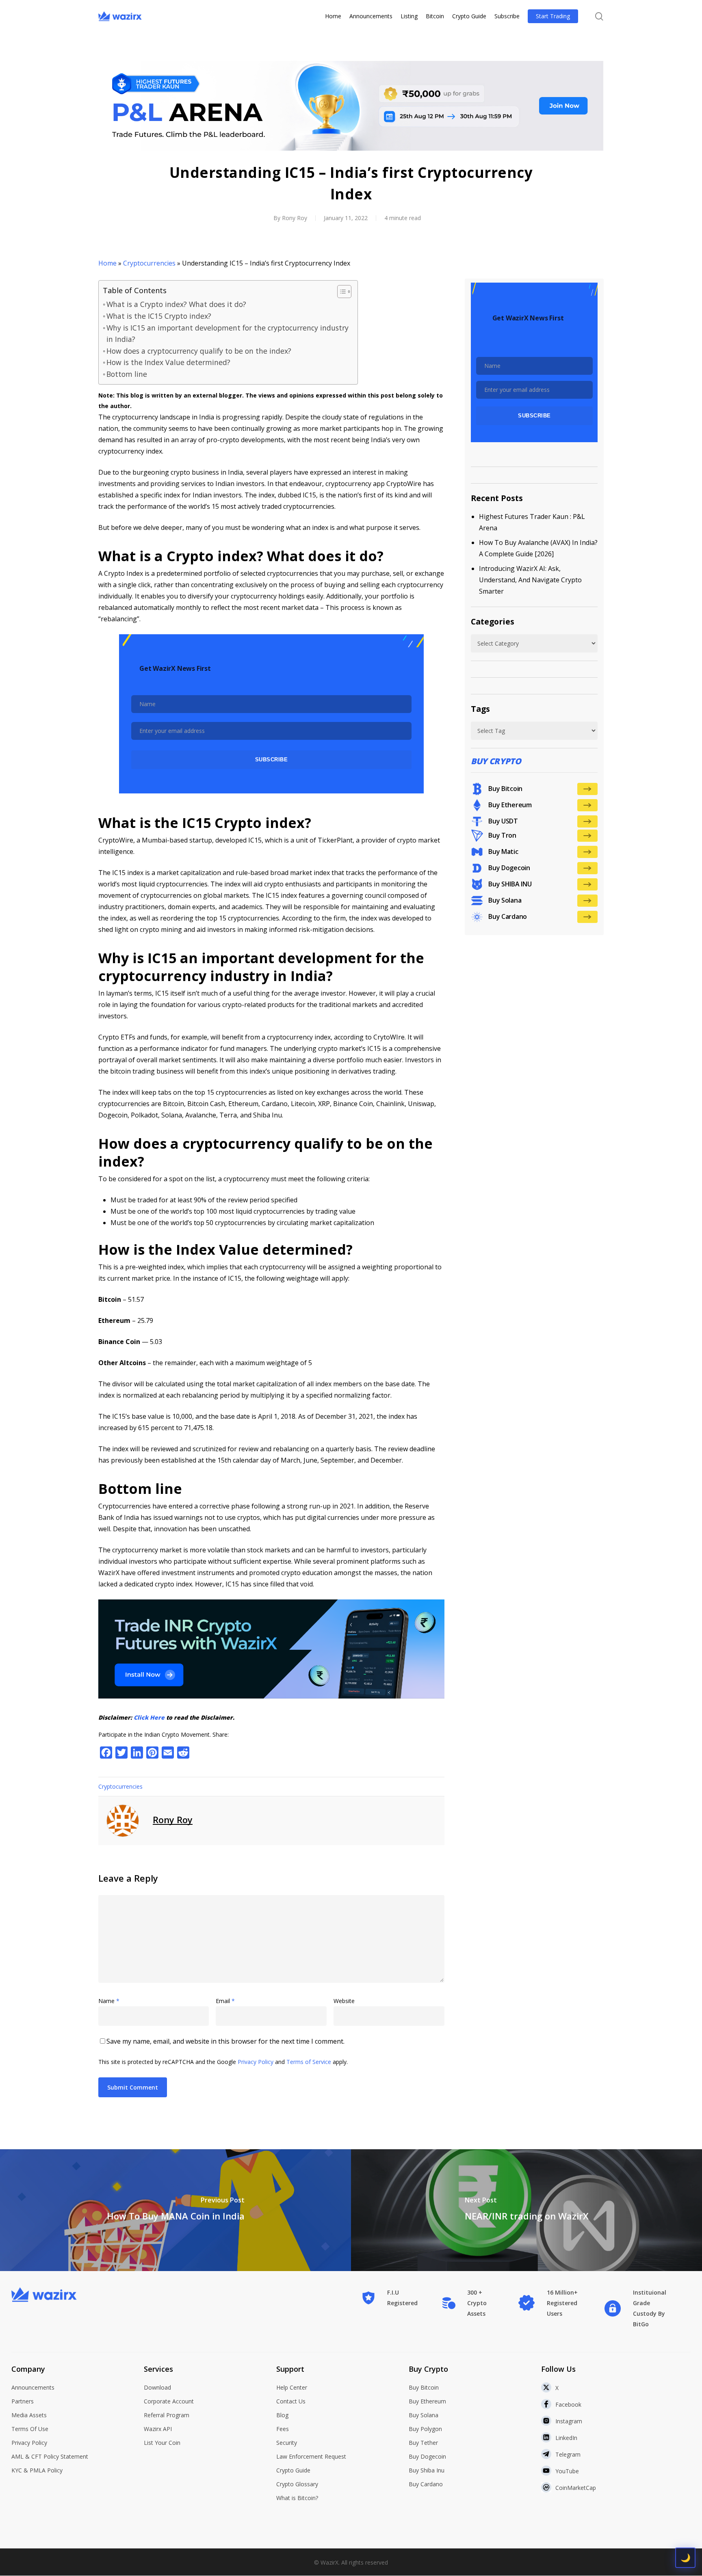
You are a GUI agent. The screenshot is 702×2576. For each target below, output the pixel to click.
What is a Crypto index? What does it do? (176, 304)
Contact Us (291, 2401)
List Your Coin (162, 2443)
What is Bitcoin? (297, 2498)
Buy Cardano (426, 2484)
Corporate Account (169, 2401)
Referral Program (167, 2415)
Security (287, 2443)
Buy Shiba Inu (427, 2470)
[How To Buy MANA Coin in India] (175, 2210)
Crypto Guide (293, 2470)
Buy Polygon (425, 2429)
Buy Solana (424, 2415)
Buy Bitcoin (424, 2387)
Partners (23, 2401)
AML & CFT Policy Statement (50, 2456)
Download (157, 2387)
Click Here (149, 1717)
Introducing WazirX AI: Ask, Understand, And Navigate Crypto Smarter (530, 580)
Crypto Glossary (297, 2484)
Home (107, 263)
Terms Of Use (30, 2429)
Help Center (292, 2387)
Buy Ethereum (427, 2401)
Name (109, 2001)
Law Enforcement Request (311, 2456)
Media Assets (29, 2415)
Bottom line (127, 374)
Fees (283, 2429)
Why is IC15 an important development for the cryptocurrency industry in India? (227, 333)
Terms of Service (309, 2062)
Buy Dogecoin (427, 2456)
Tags (480, 709)
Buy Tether (423, 2443)
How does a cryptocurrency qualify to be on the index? (199, 351)
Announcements (33, 2387)
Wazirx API (158, 2429)
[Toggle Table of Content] (340, 292)
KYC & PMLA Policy (37, 2470)
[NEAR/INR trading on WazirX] (526, 2210)
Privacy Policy (256, 2062)
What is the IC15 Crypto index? (159, 316)
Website (344, 2001)
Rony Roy (295, 218)
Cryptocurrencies (149, 263)
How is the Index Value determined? (168, 362)
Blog (282, 2415)
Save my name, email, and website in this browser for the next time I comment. (225, 2041)
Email (225, 2001)
